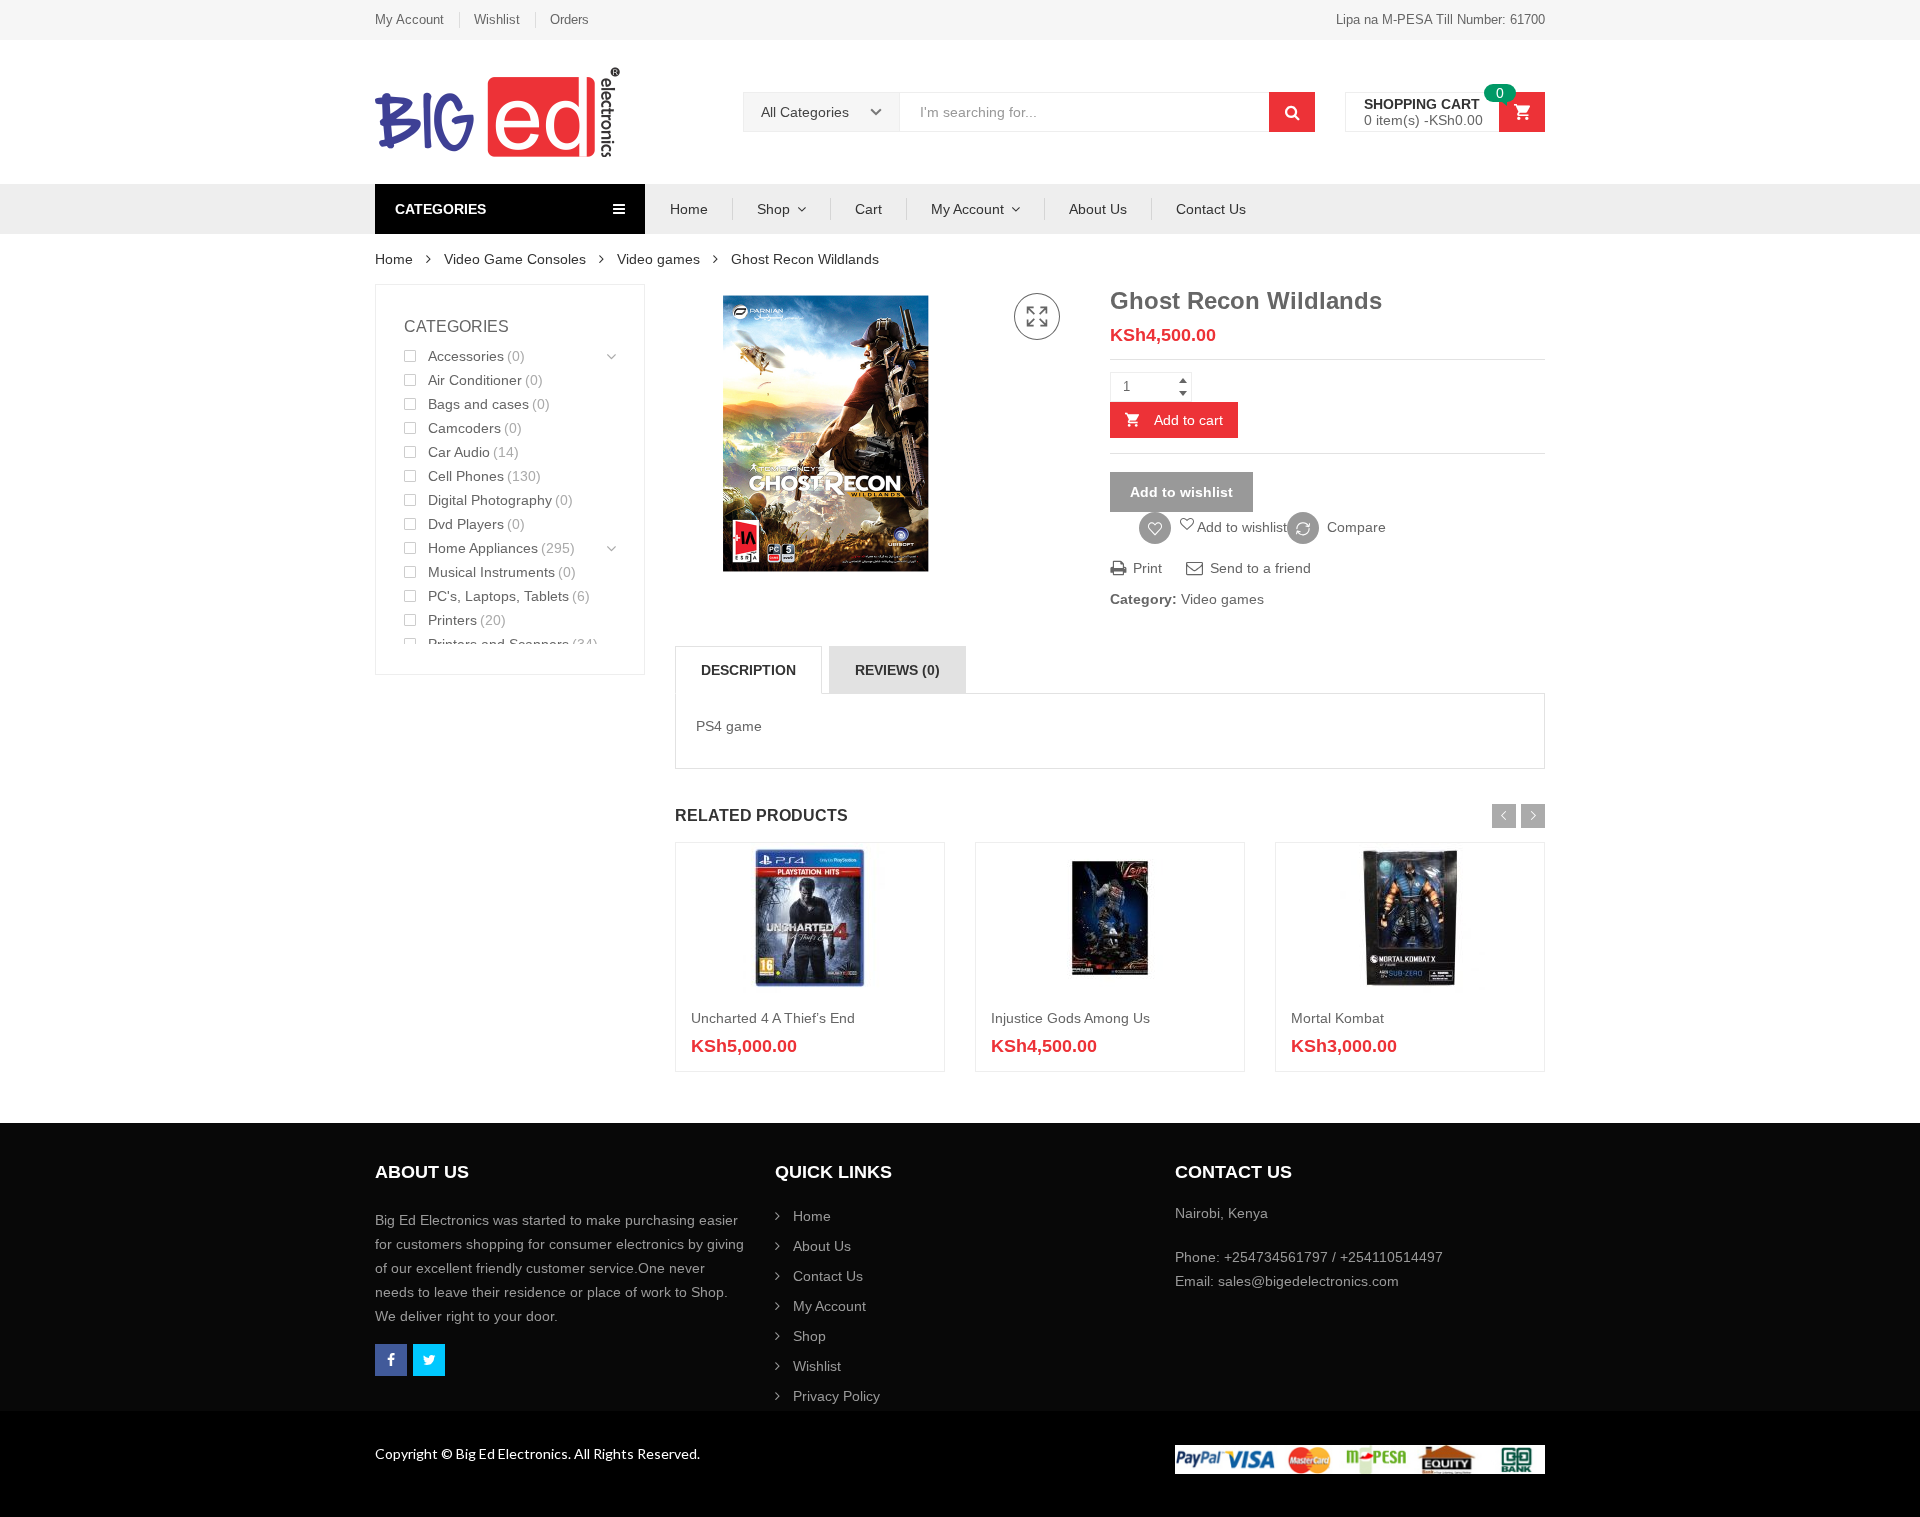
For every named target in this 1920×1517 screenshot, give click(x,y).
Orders (569, 19)
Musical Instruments (491, 572)
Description (748, 670)
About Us (1098, 209)
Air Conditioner (475, 380)
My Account (409, 19)
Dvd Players (466, 524)
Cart (868, 209)
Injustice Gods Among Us (1070, 1018)
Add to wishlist (1181, 492)
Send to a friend (1258, 568)
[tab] (748, 670)
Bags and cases (478, 404)
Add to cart (1188, 420)
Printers (452, 620)
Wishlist (497, 19)
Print (1145, 568)
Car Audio (459, 452)
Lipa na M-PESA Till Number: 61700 (1440, 19)
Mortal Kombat (1337, 1018)
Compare (1356, 527)
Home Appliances (483, 548)
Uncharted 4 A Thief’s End (773, 1018)
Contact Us (1211, 209)
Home (689, 209)
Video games (658, 259)
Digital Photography (490, 500)
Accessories (466, 356)
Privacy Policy (836, 1396)
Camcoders (464, 428)
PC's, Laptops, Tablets (498, 596)
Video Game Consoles (515, 259)
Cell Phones (466, 476)
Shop (773, 209)
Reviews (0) (897, 670)
